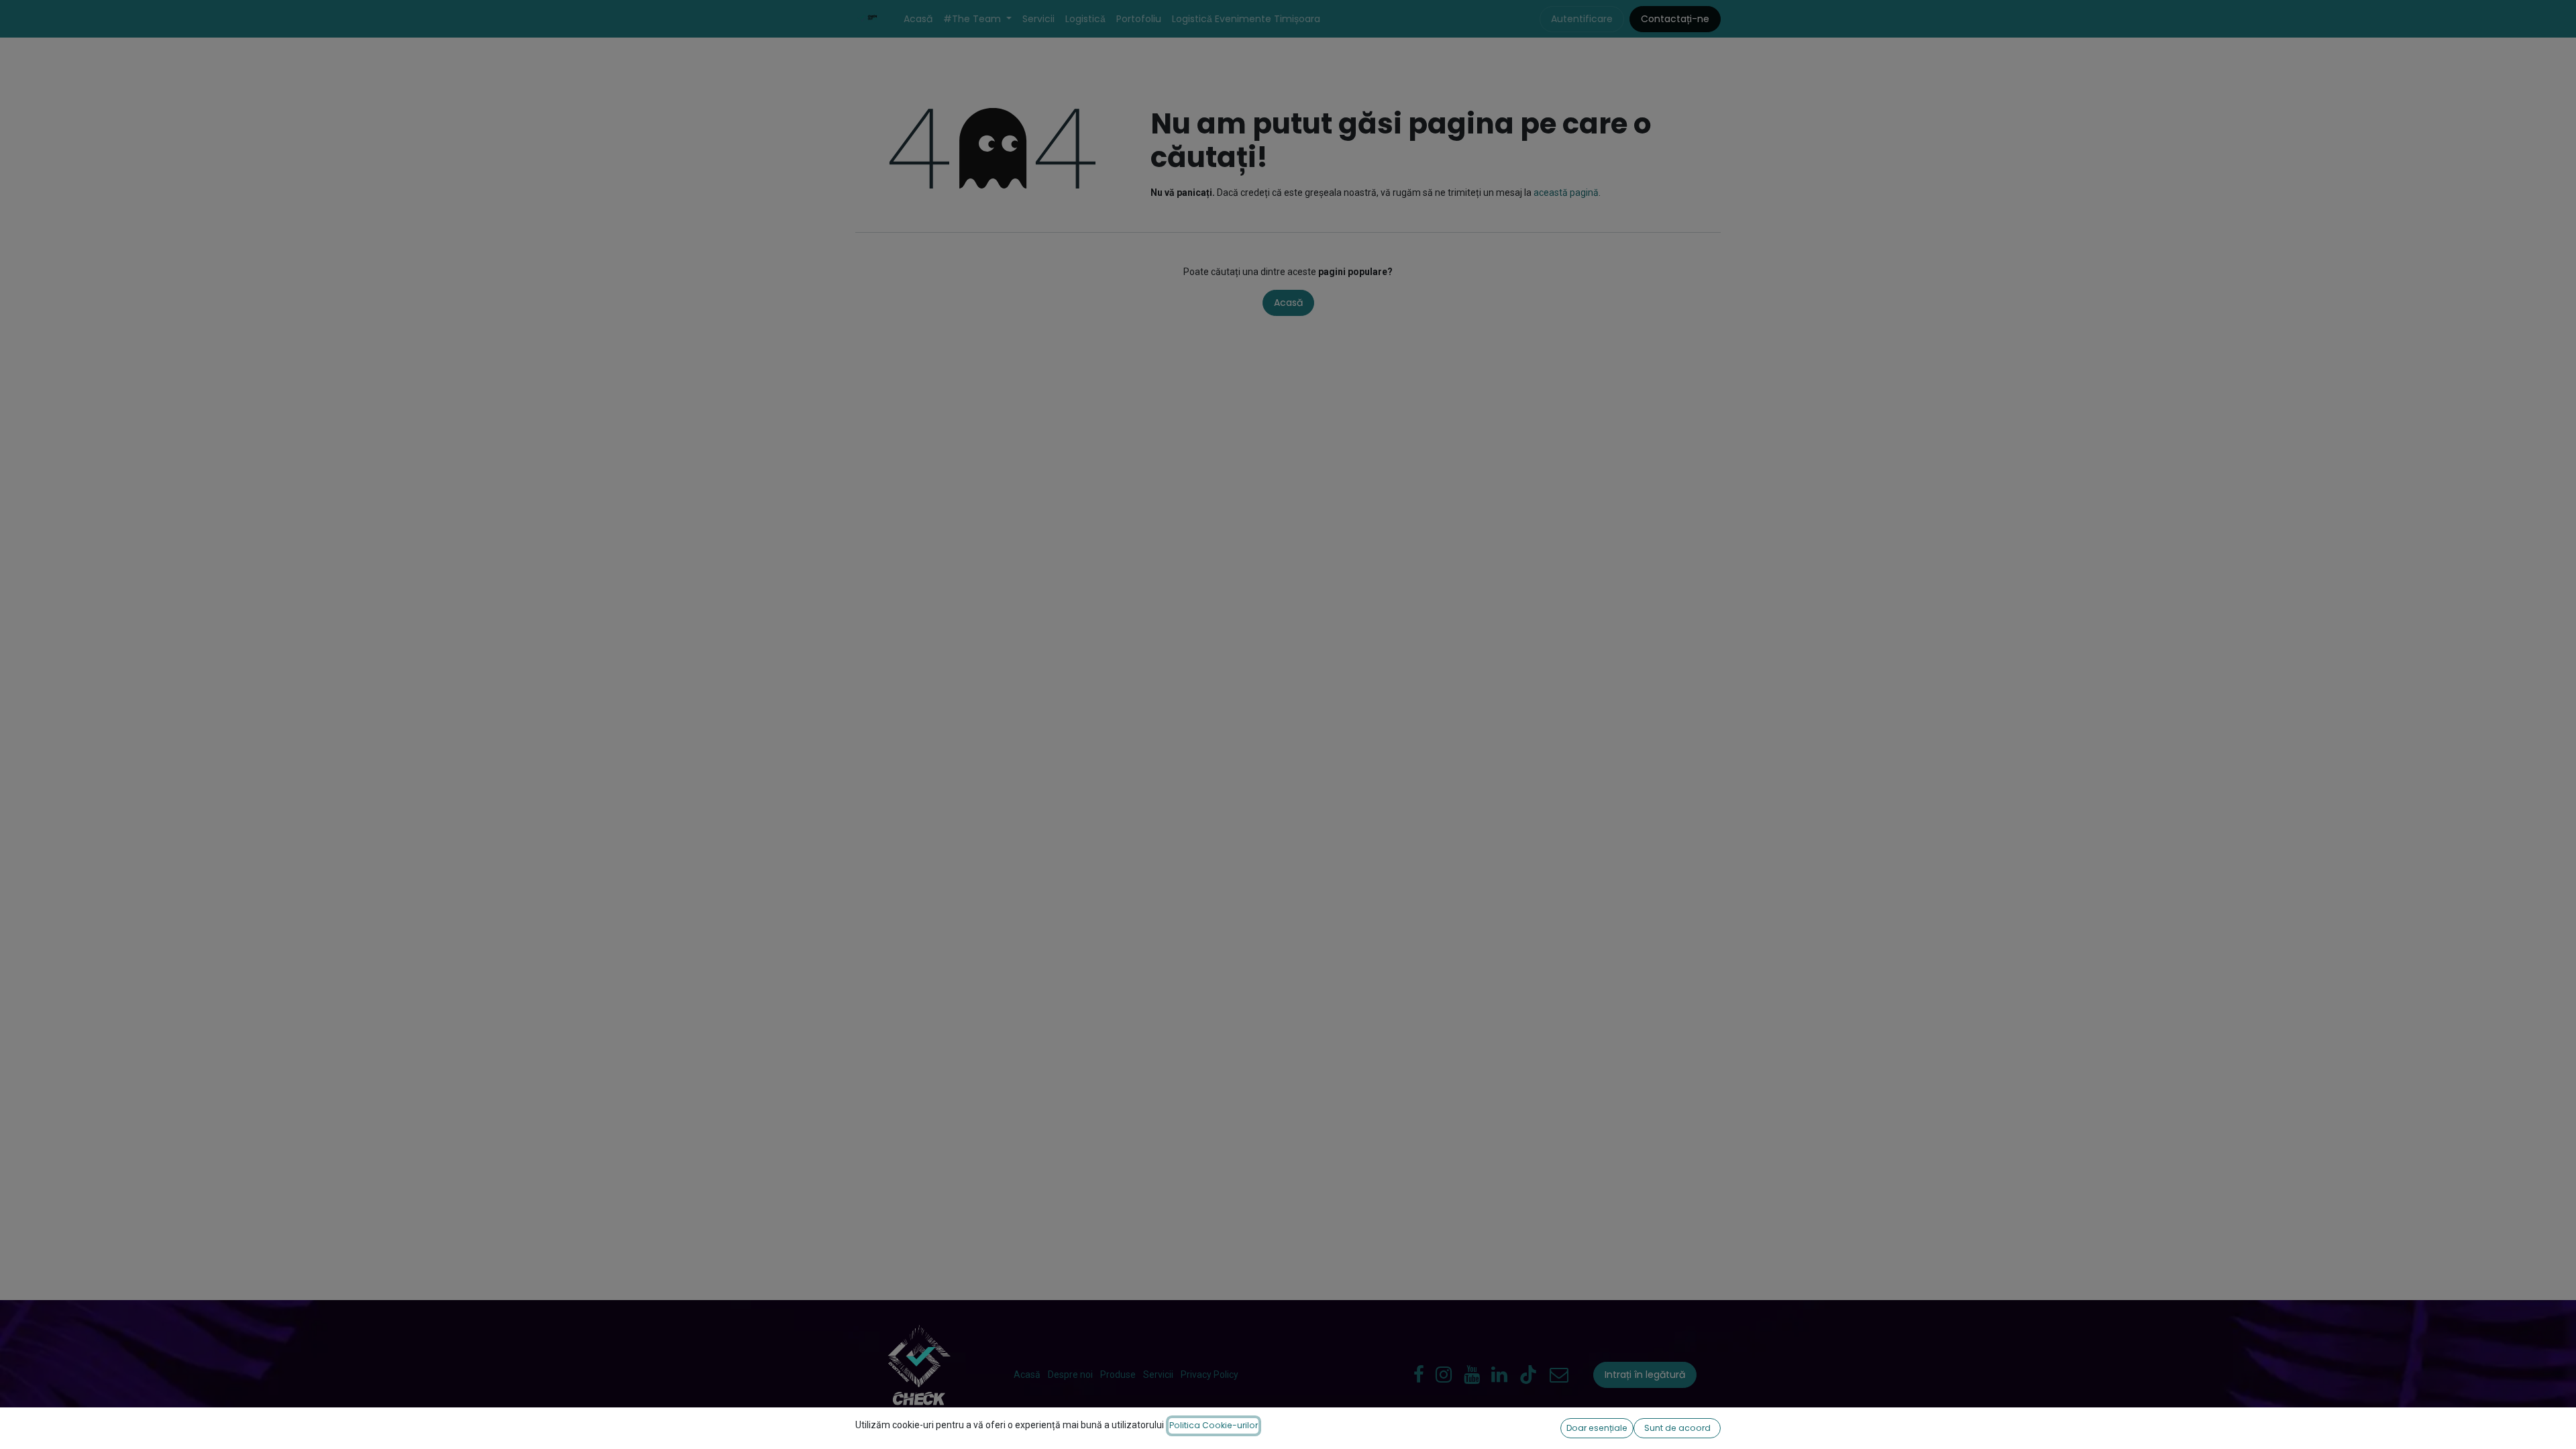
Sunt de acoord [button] (1677, 1428)
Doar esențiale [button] (1597, 1428)
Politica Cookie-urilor (1214, 1425)
